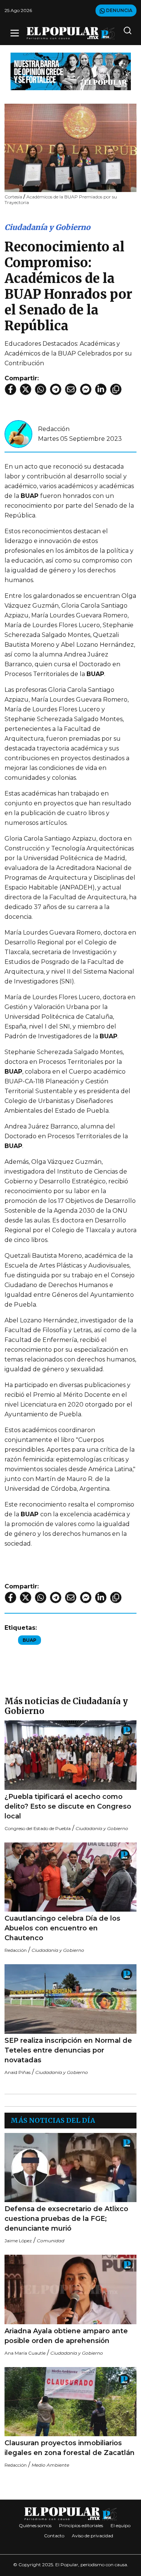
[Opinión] (71, 71)
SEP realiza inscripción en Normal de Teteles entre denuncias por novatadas (68, 2050)
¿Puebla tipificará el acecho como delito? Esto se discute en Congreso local (68, 1806)
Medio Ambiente (50, 2465)
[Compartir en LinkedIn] (101, 389)
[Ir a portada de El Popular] (71, 33)
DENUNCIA (119, 10)
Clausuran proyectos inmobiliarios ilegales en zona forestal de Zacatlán (70, 2448)
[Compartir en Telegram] (56, 389)
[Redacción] (18, 433)
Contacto (54, 2536)
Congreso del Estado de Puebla (38, 1828)
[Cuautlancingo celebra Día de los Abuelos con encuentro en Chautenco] (70, 1877)
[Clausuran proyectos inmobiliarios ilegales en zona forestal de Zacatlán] (70, 2402)
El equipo (121, 2525)
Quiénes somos (35, 2525)
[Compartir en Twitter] (26, 389)
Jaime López (18, 2241)
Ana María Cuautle (25, 2353)
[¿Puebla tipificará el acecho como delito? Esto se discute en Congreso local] (70, 1755)
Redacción (54, 429)
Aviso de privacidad (92, 2536)
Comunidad (51, 2241)
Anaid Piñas (17, 2072)
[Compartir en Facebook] (11, 389)
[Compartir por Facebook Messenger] (86, 389)
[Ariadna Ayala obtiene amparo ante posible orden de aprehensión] (70, 2289)
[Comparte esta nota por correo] (71, 389)
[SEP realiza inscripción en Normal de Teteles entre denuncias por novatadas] (70, 1999)
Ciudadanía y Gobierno (47, 227)
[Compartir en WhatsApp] (41, 389)
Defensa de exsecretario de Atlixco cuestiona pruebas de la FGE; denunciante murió (66, 2219)
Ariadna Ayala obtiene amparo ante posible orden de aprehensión (66, 2336)
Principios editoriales (81, 2525)
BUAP (30, 1640)
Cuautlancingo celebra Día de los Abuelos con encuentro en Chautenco (62, 1928)
